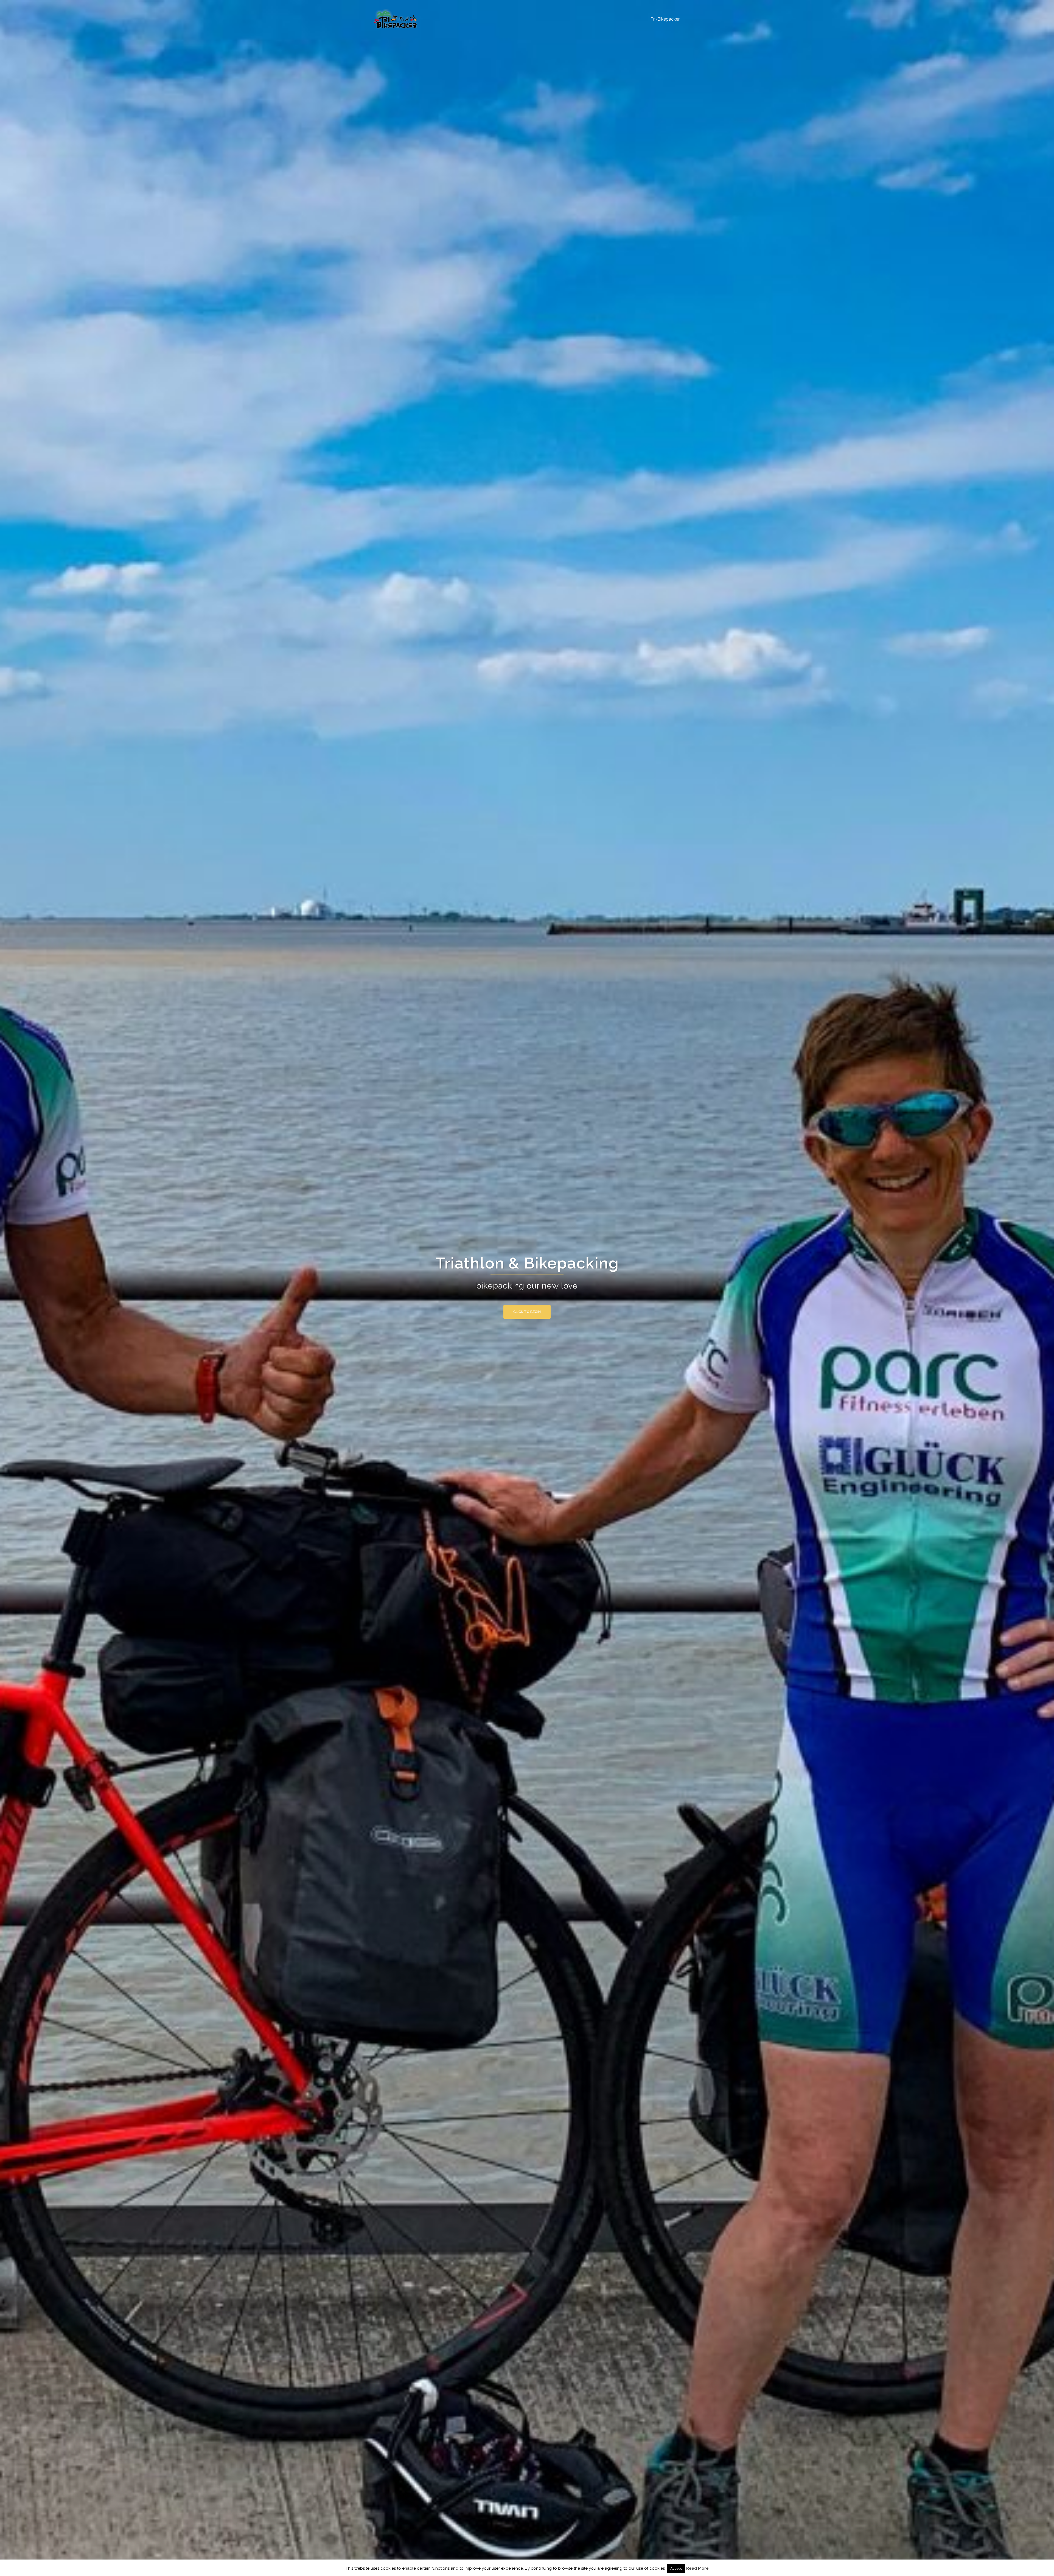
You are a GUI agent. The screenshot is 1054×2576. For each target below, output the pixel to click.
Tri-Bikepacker (665, 19)
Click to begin (527, 1312)
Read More (697, 2568)
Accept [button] (676, 2568)
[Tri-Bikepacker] (395, 19)
